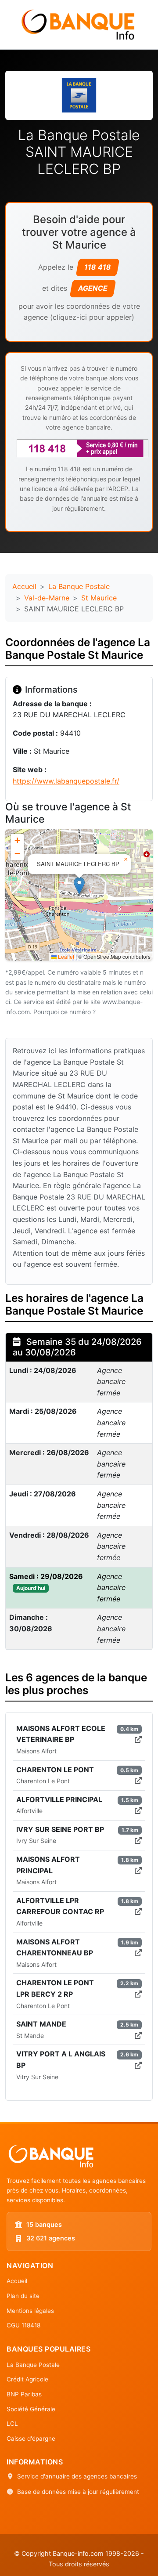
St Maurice (99, 598)
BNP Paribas (24, 2394)
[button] (79, 886)
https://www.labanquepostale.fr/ (66, 781)
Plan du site (23, 2296)
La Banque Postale (79, 586)
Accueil (24, 586)
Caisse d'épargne (31, 2439)
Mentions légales (30, 2311)
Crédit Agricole (27, 2379)
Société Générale (31, 2409)
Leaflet (65, 956)
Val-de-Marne (47, 598)
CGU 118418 (23, 2325)
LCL (12, 2424)
